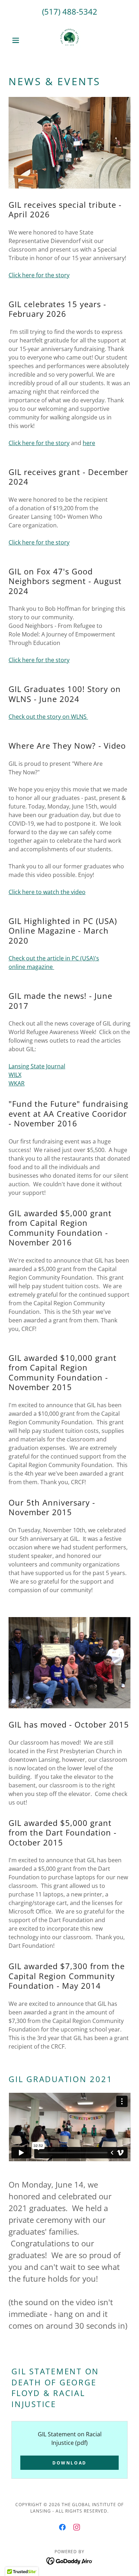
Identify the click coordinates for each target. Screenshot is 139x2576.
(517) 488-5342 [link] (70, 11)
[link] (69, 40)
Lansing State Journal (37, 1066)
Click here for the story (39, 275)
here (89, 443)
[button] (18, 40)
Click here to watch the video (47, 892)
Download (69, 2463)
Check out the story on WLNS (48, 717)
